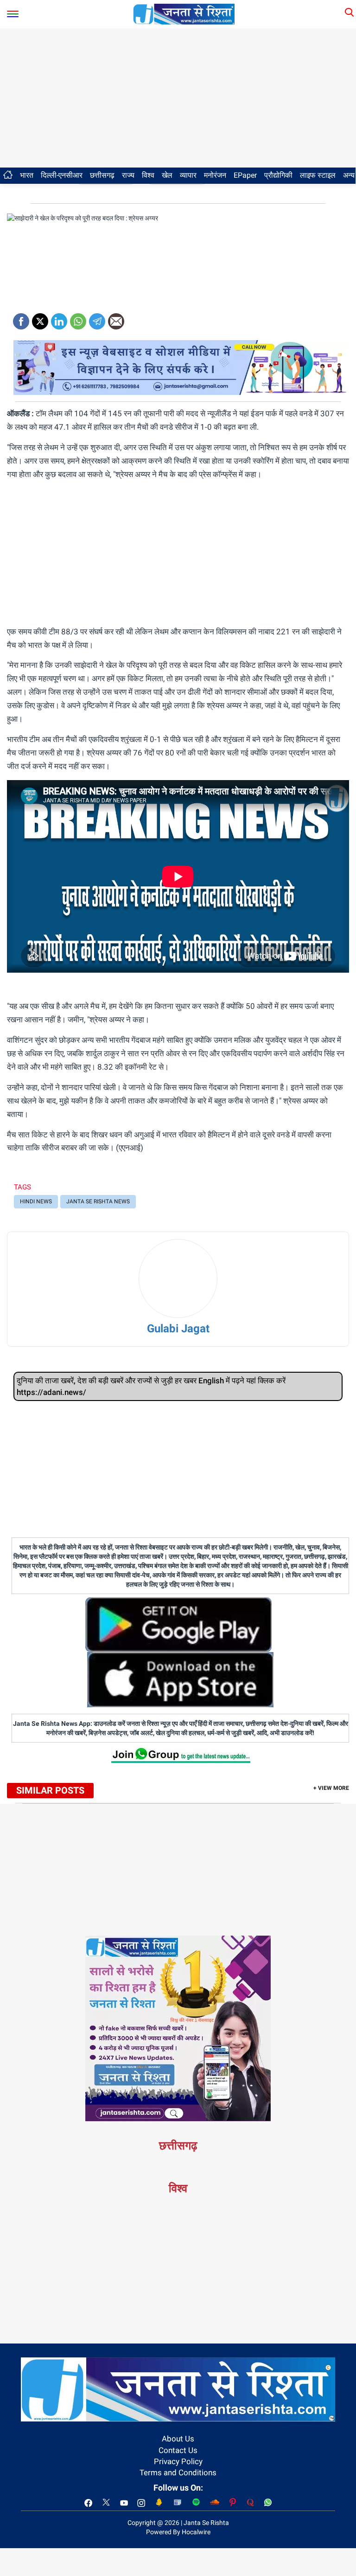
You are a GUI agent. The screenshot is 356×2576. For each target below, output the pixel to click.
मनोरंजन (215, 175)
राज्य (128, 175)
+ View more (331, 1788)
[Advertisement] (178, 98)
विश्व (148, 175)
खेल (167, 175)
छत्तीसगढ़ (102, 175)
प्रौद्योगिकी (278, 175)
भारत (27, 175)
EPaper (245, 175)
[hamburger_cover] (13, 12)
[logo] (184, 13)
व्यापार (188, 175)
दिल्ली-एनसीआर (62, 175)
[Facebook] (21, 318)
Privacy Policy (178, 2461)
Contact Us (178, 2450)
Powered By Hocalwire (178, 2532)
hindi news (36, 1201)
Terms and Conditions (178, 2473)
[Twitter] (40, 318)
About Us (178, 2439)
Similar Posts (50, 1790)
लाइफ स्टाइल (318, 175)
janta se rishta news (98, 1201)
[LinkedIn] (59, 318)
